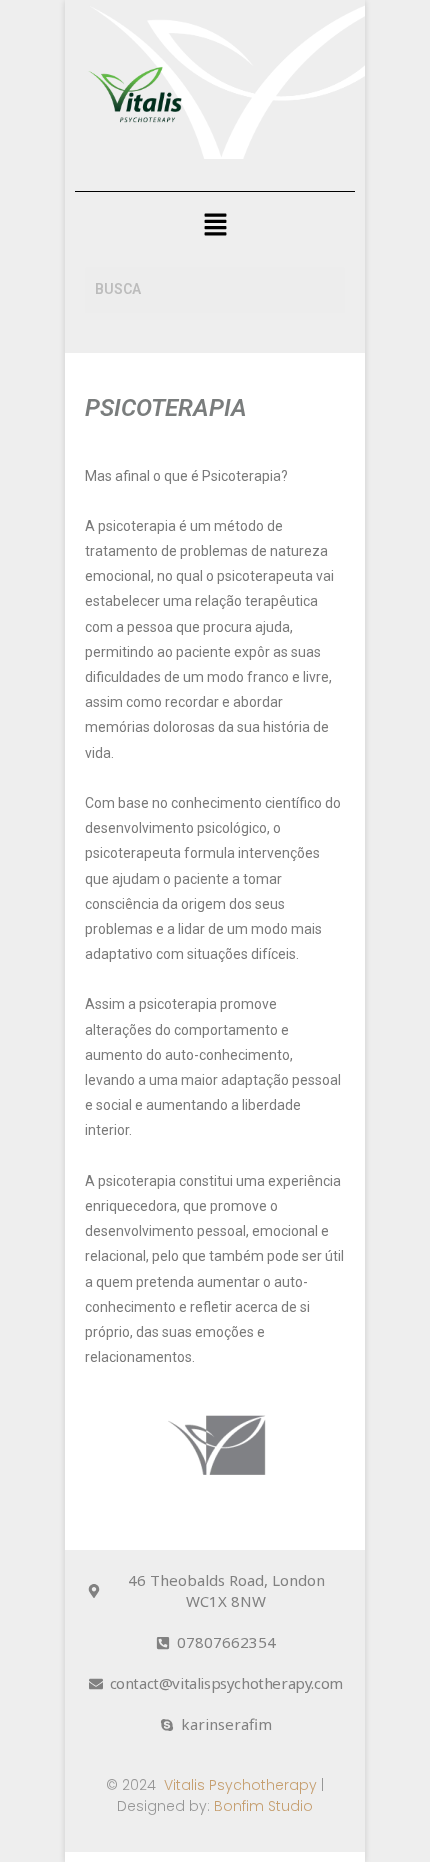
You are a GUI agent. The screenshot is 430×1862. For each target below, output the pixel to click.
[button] (215, 225)
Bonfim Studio (263, 1806)
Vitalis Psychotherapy (240, 1785)
